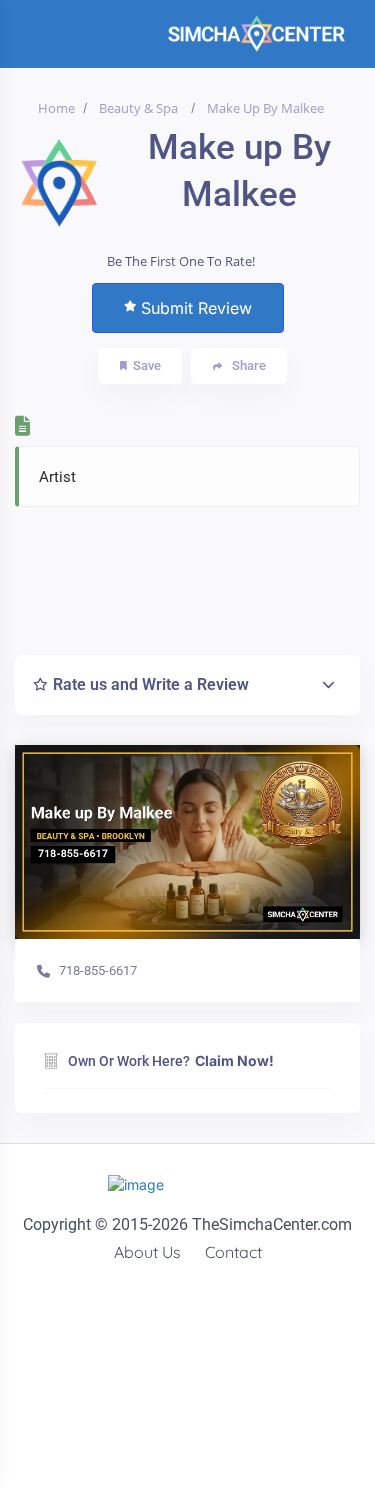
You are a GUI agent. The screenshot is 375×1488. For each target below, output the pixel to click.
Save (147, 365)
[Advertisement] (197, 575)
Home (56, 108)
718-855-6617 (98, 970)
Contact (233, 1252)
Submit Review (196, 308)
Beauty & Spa (138, 108)
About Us (147, 1252)
